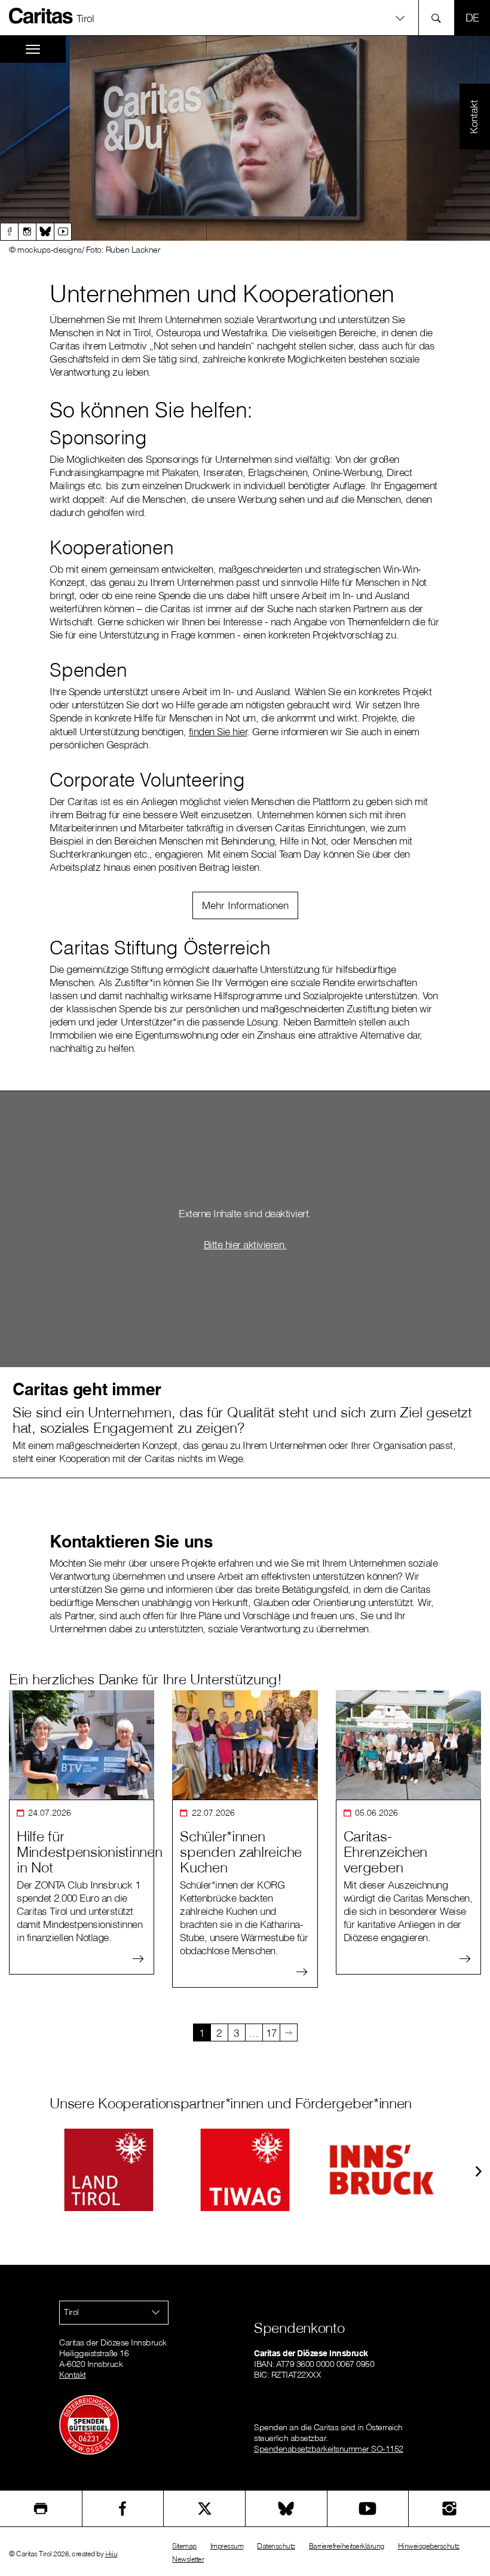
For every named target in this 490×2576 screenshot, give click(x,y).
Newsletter (188, 2559)
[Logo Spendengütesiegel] (89, 2424)
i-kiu (111, 2554)
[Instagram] (27, 232)
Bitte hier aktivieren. (245, 1244)
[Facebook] (9, 232)
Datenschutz (276, 2546)
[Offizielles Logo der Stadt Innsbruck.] (381, 2170)
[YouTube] (368, 2509)
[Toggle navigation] (33, 49)
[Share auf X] (204, 2509)
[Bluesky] (45, 232)
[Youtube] (63, 232)
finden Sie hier (218, 731)
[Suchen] (440, 18)
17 (271, 2033)
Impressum (227, 2546)
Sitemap (184, 2546)
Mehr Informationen (245, 905)
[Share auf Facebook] (123, 2509)
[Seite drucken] (41, 2509)
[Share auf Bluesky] (286, 2509)
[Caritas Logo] (41, 16)
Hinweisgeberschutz (429, 2546)
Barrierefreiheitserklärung (347, 2546)
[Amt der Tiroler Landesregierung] (109, 2170)
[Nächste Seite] (289, 2032)
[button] (245, 18)
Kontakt (73, 2375)
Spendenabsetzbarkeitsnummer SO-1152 (329, 2449)
